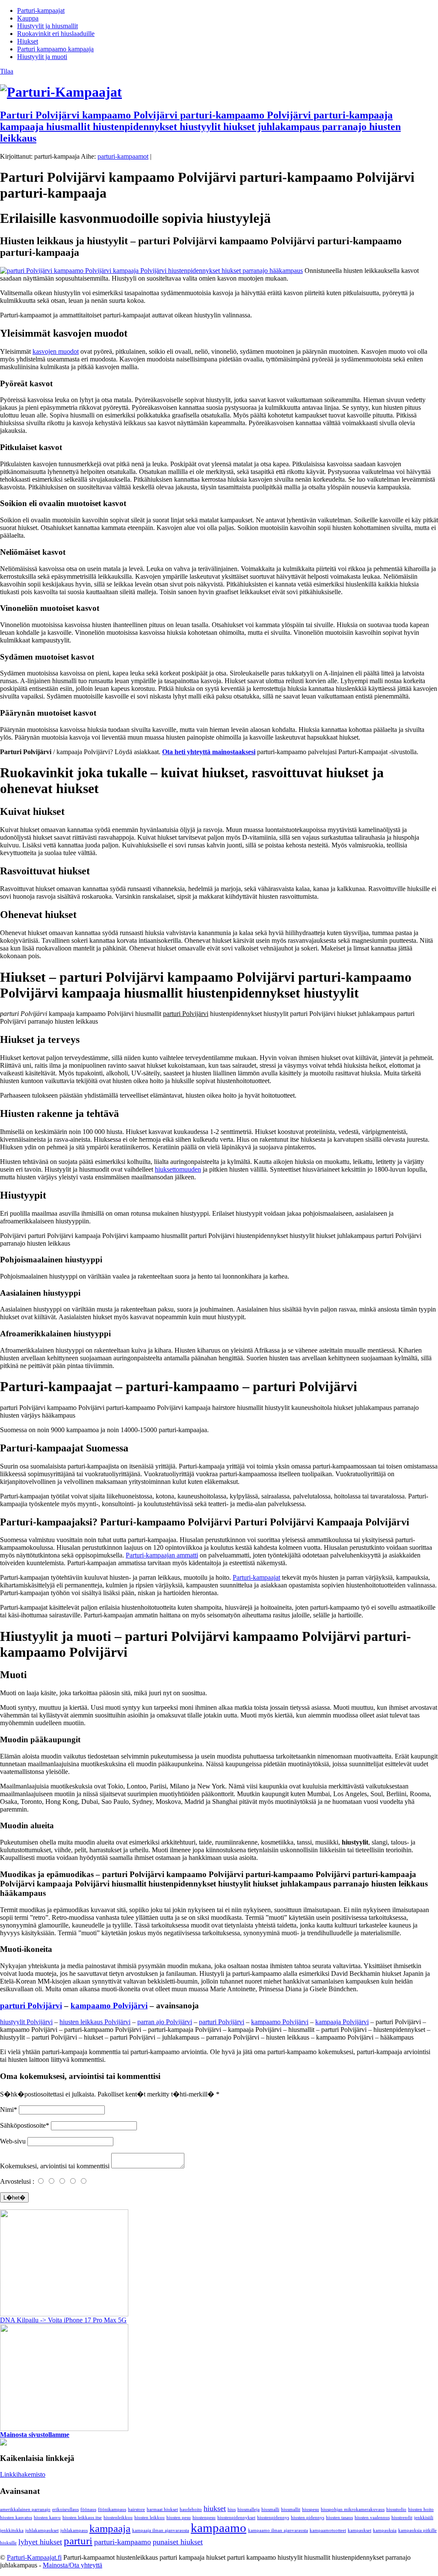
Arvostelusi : (17, 2181)
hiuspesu (311, 2509)
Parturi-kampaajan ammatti (162, 1555)
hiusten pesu (179, 2518)
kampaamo (219, 2528)
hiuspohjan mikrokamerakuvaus (353, 2509)
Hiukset (28, 41)
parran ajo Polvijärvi (165, 2022)
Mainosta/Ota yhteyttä (73, 2565)
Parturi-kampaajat (41, 10)
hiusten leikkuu (149, 2518)
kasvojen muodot (56, 351)
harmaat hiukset (162, 2509)
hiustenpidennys (273, 2518)
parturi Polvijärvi (31, 2006)
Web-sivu (13, 2141)
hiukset (215, 2508)
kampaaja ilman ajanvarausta (161, 2530)
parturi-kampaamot (123, 156)
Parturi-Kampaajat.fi (34, 2557)
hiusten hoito (421, 2509)
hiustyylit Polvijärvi (26, 2022)
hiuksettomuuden (178, 1169)
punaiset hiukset (178, 2542)
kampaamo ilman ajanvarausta (278, 2530)
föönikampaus (112, 2509)
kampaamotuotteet (328, 2530)
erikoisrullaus (65, 2509)
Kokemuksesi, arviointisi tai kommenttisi (55, 2166)
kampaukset (360, 2530)
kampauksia (385, 2530)
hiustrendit (402, 2518)
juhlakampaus (74, 2530)
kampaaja (110, 2528)
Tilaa (7, 71)
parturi (78, 2541)
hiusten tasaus (339, 2518)
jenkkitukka (12, 2530)
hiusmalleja (249, 2509)
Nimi (7, 2110)
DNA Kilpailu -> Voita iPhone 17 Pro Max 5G (63, 2320)
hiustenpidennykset (236, 2518)
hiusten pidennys (308, 2518)
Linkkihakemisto (23, 2474)
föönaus (88, 2509)
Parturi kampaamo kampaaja (55, 49)
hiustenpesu (204, 2518)
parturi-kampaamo (123, 2542)
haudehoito (191, 2509)
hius (232, 2509)
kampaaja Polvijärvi (342, 2022)
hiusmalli (270, 2509)
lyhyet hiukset (40, 2542)
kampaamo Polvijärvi (109, 2006)
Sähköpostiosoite (23, 2125)
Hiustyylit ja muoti (42, 57)
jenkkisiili (424, 2518)
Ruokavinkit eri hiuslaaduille (56, 34)
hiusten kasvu (47, 2518)
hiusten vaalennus (372, 2518)
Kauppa (28, 18)
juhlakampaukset (42, 2530)
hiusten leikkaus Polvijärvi (95, 2022)
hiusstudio (396, 2509)
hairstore (136, 2509)
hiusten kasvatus (16, 2518)
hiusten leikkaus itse (82, 2518)
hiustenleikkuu (118, 2518)
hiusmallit (291, 2509)
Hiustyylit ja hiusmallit (47, 26)
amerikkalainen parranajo (25, 2509)
